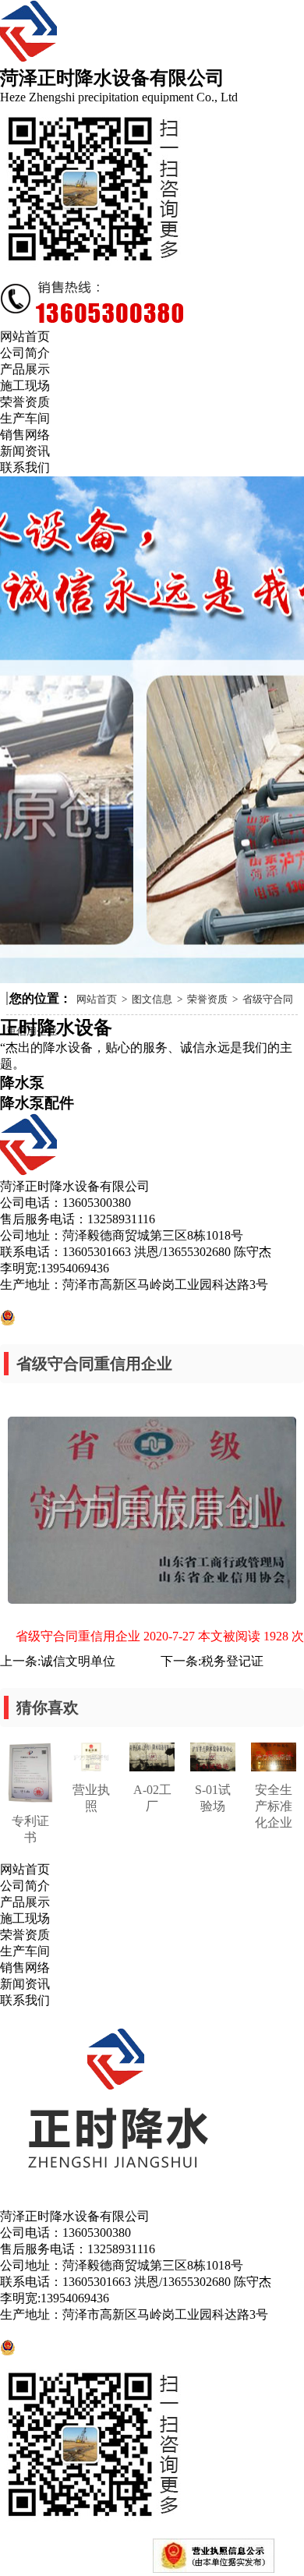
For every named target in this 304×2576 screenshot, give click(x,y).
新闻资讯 (25, 1984)
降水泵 (22, 1083)
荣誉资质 (207, 999)
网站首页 (97, 999)
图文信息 (152, 999)
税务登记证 (232, 1661)
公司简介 (25, 1886)
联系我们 (25, 2000)
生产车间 (25, 1951)
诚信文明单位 (78, 1661)
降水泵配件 (37, 1103)
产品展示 (25, 1902)
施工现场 (25, 1918)
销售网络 (25, 1967)
